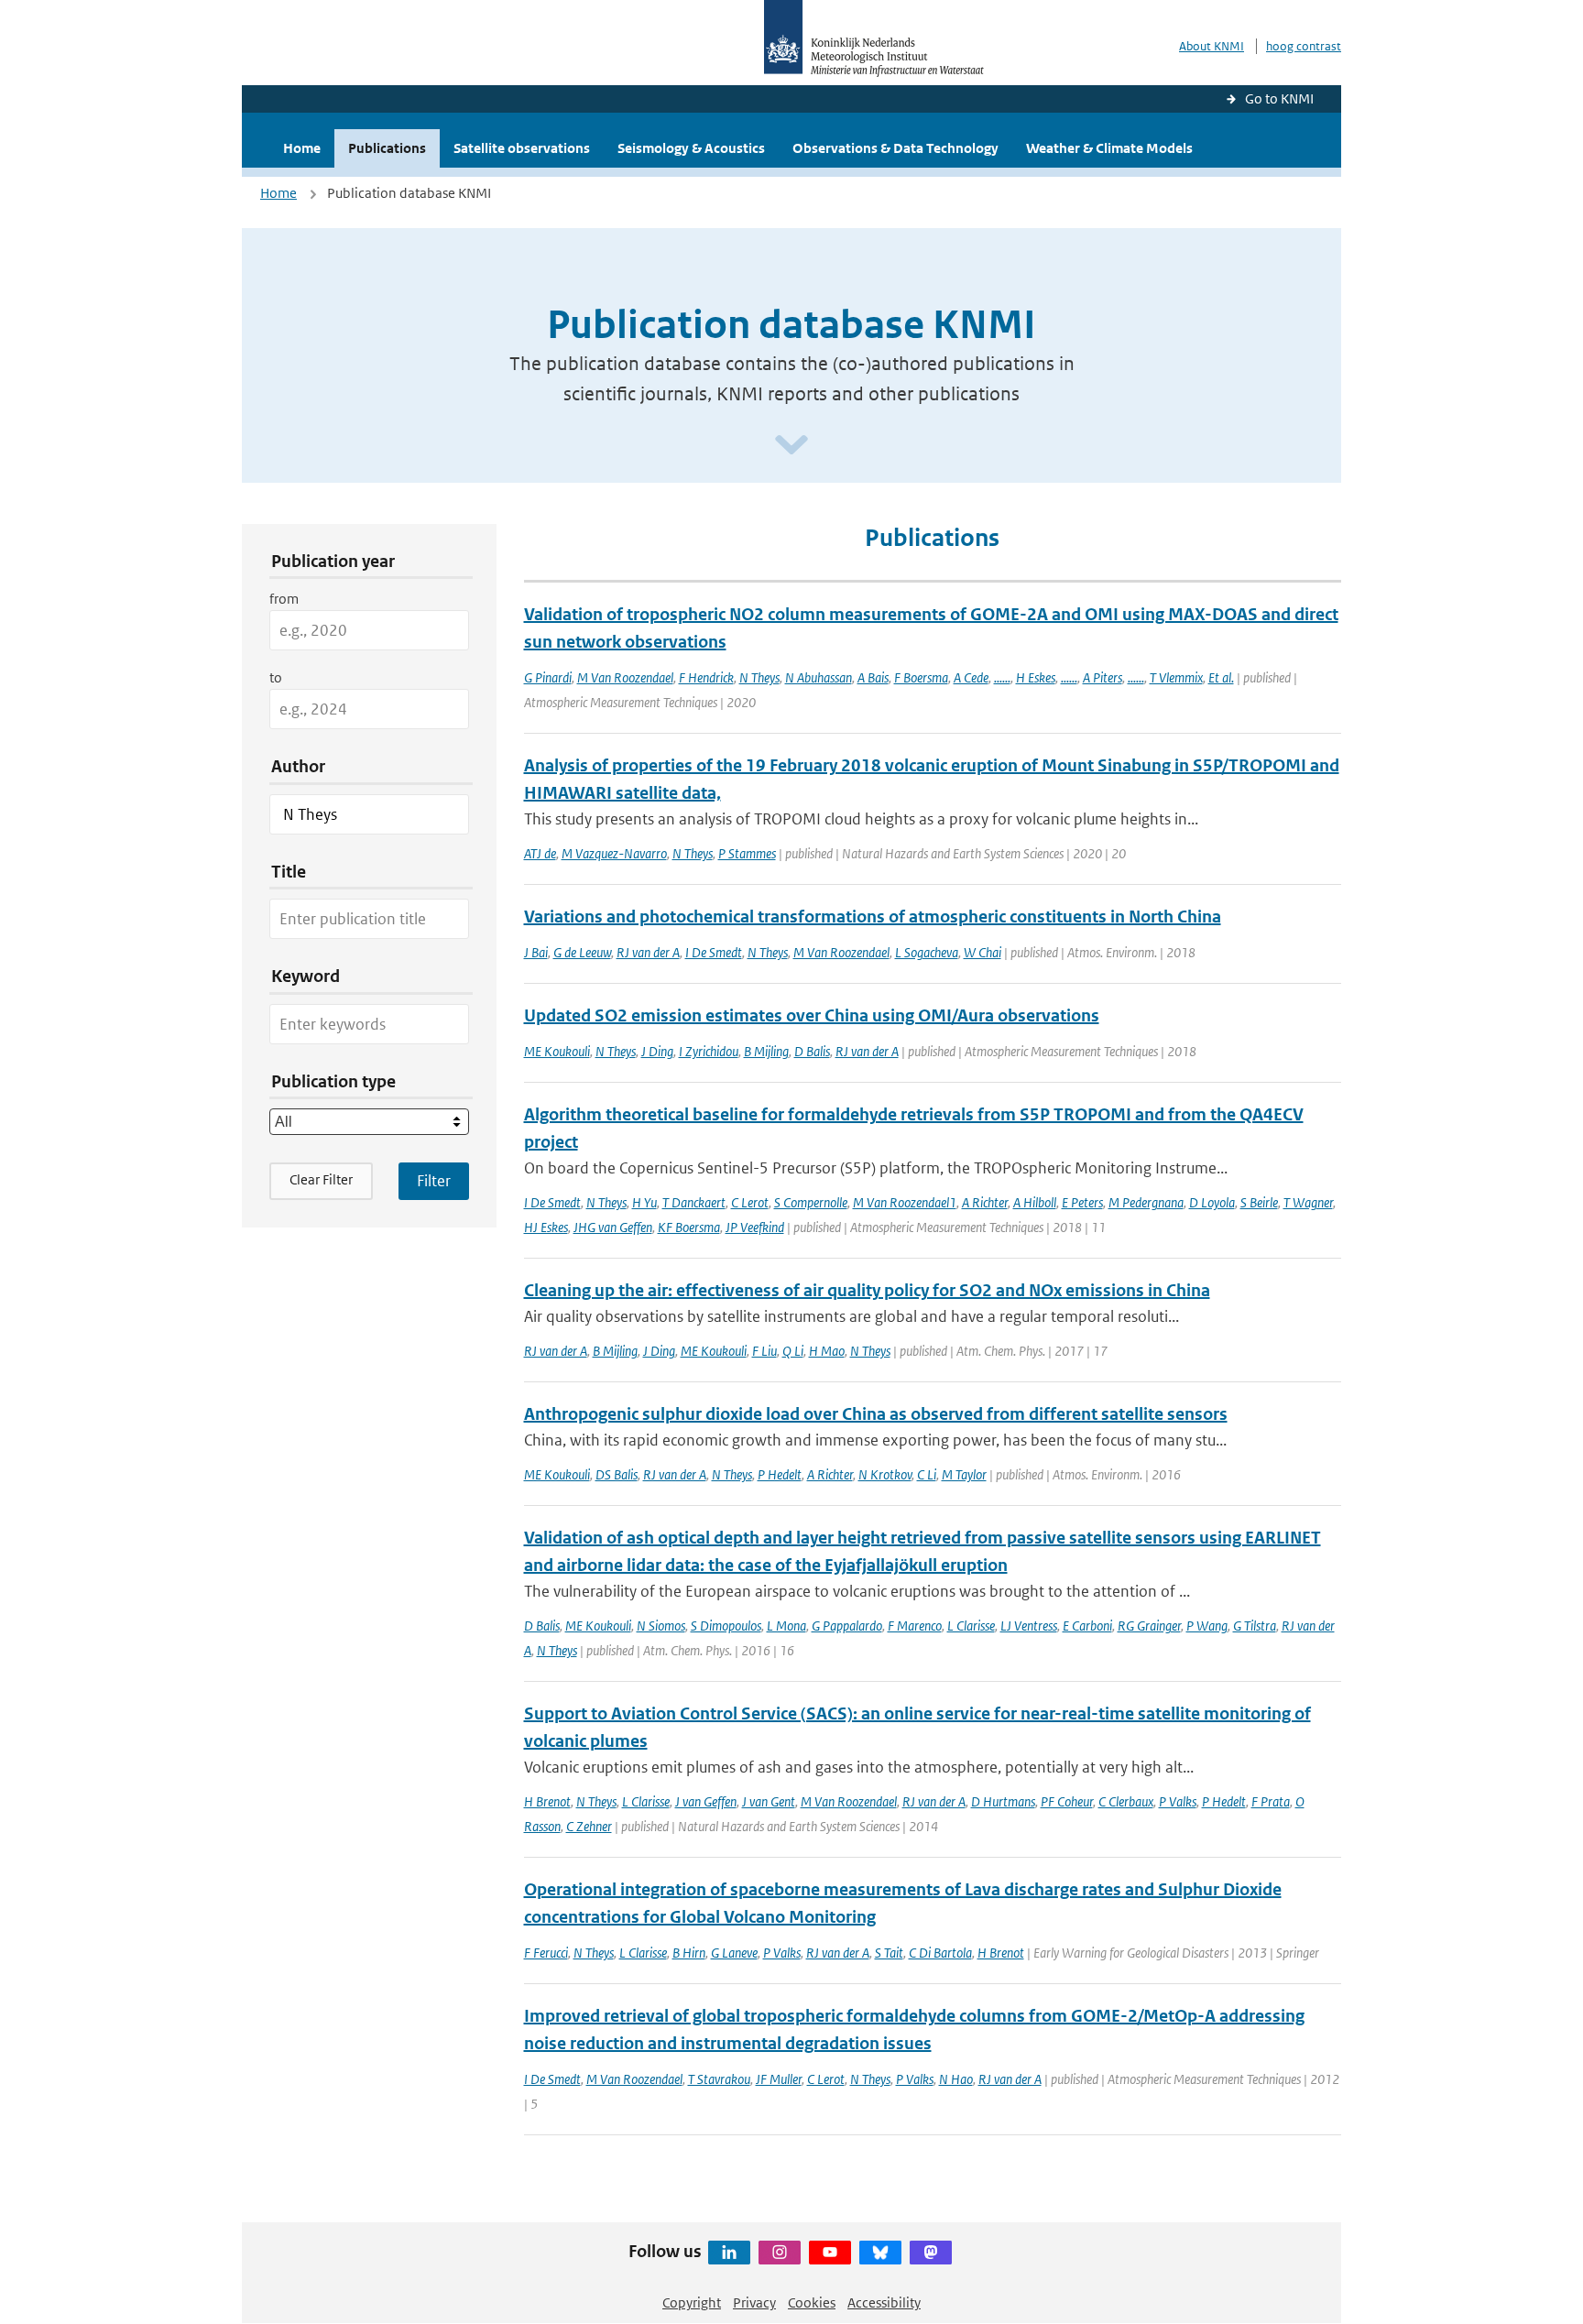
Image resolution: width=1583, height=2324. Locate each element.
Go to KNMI (1279, 98)
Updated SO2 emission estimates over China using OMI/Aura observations (812, 1015)
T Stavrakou (719, 2079)
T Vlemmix (1176, 677)
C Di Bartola (940, 1953)
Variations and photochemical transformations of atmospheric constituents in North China (873, 917)
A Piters (1103, 677)
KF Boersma (689, 1227)
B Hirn (689, 1953)
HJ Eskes (546, 1227)
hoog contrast (1304, 46)
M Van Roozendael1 (905, 1202)
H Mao (827, 1351)
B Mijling (766, 1051)
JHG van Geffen (613, 1227)
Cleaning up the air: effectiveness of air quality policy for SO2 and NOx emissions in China (867, 1290)
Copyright (692, 2302)
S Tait (889, 1953)
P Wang (1207, 1626)
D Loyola (1212, 1202)
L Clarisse (971, 1626)
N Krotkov (885, 1474)
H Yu (644, 1202)
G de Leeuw (582, 952)
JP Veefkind (755, 1227)
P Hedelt (780, 1474)
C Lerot (750, 1202)
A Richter (985, 1202)
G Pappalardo (847, 1626)
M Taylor (964, 1474)
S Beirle (1259, 1202)
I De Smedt (714, 952)
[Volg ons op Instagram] (780, 2253)
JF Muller (779, 2079)
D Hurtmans (1003, 1801)
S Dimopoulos (726, 1626)
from (284, 599)
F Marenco (915, 1626)
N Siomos (661, 1626)
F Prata (1271, 1801)
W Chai (983, 952)
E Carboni (1087, 1626)
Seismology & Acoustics (691, 148)
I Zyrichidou (709, 1051)
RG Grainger (1149, 1626)
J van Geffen (706, 1801)
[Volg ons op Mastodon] (931, 2253)
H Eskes (1036, 677)
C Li (927, 1474)
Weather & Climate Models (1109, 148)
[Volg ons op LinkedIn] (729, 2253)
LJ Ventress (1029, 1626)
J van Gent (769, 1801)
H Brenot (547, 1801)
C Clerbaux (1126, 1801)
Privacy (754, 2302)
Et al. (1221, 677)
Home (302, 148)
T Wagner (1308, 1202)
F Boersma (921, 677)
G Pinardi (548, 677)
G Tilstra (1255, 1626)
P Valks (1178, 1801)
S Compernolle (811, 1202)
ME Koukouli (557, 1051)
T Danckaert (694, 1202)
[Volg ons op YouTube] (830, 2253)
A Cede (971, 677)
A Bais (873, 677)
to (276, 677)
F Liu (764, 1351)
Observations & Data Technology (895, 148)
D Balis (812, 1051)
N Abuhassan (819, 677)
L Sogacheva (927, 952)
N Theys (759, 677)
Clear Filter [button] (321, 1179)
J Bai (536, 952)
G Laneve (734, 1953)
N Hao (956, 2079)
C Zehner (589, 1826)
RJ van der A (648, 952)
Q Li (793, 1351)
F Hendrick (706, 677)
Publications (387, 148)
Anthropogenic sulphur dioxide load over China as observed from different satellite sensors (876, 1414)
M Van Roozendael (625, 677)
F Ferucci (546, 1953)
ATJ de (540, 853)
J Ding (657, 1051)
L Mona (786, 1626)
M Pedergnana (1146, 1202)
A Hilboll (1035, 1202)
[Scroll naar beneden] (791, 446)
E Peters (1082, 1202)
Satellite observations (522, 148)
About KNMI (1212, 46)
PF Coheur (1067, 1801)
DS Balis (617, 1474)
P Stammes (747, 853)
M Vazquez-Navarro (614, 853)
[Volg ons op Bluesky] (880, 2253)
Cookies (812, 2302)
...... (1002, 677)
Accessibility (884, 2302)
